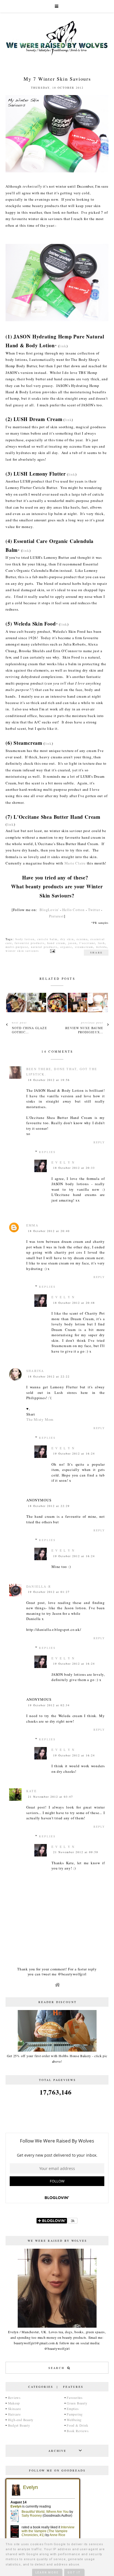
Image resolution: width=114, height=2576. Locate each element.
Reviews (14, 2398)
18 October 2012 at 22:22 (49, 1376)
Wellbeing (74, 2420)
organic (66, 947)
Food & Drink (77, 2425)
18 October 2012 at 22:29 (49, 1506)
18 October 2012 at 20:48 (74, 1303)
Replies (47, 1152)
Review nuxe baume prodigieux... (84, 1030)
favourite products (30, 943)
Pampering (75, 2414)
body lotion (25, 939)
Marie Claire (75, 863)
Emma (32, 1225)
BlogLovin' (49, 910)
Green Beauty (77, 2403)
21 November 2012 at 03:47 (50, 1797)
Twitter (94, 910)
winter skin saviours (22, 951)
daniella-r (39, 1586)
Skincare (15, 2409)
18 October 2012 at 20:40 (49, 1231)
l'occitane (87, 943)
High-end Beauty (21, 2420)
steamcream (84, 947)
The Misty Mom (40, 1419)
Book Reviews (78, 2431)
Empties (73, 2409)
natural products (44, 947)
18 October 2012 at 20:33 (74, 1168)
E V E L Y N (63, 1162)
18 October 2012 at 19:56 (49, 1080)
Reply (99, 1142)
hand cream (56, 943)
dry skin (67, 939)
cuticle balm (47, 939)
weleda (101, 947)
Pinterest (56, 916)
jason (72, 943)
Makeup (14, 2403)
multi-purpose (17, 947)
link (63, 346)
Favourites (75, 2398)
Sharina (35, 1371)
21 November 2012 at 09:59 (76, 1852)
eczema (82, 939)
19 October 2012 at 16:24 (74, 1453)
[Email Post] (52, 951)
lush (101, 943)
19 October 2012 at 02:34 (49, 1705)
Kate (32, 1791)
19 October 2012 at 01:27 (49, 1592)
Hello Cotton (73, 910)
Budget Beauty (19, 2425)
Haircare (14, 2414)
